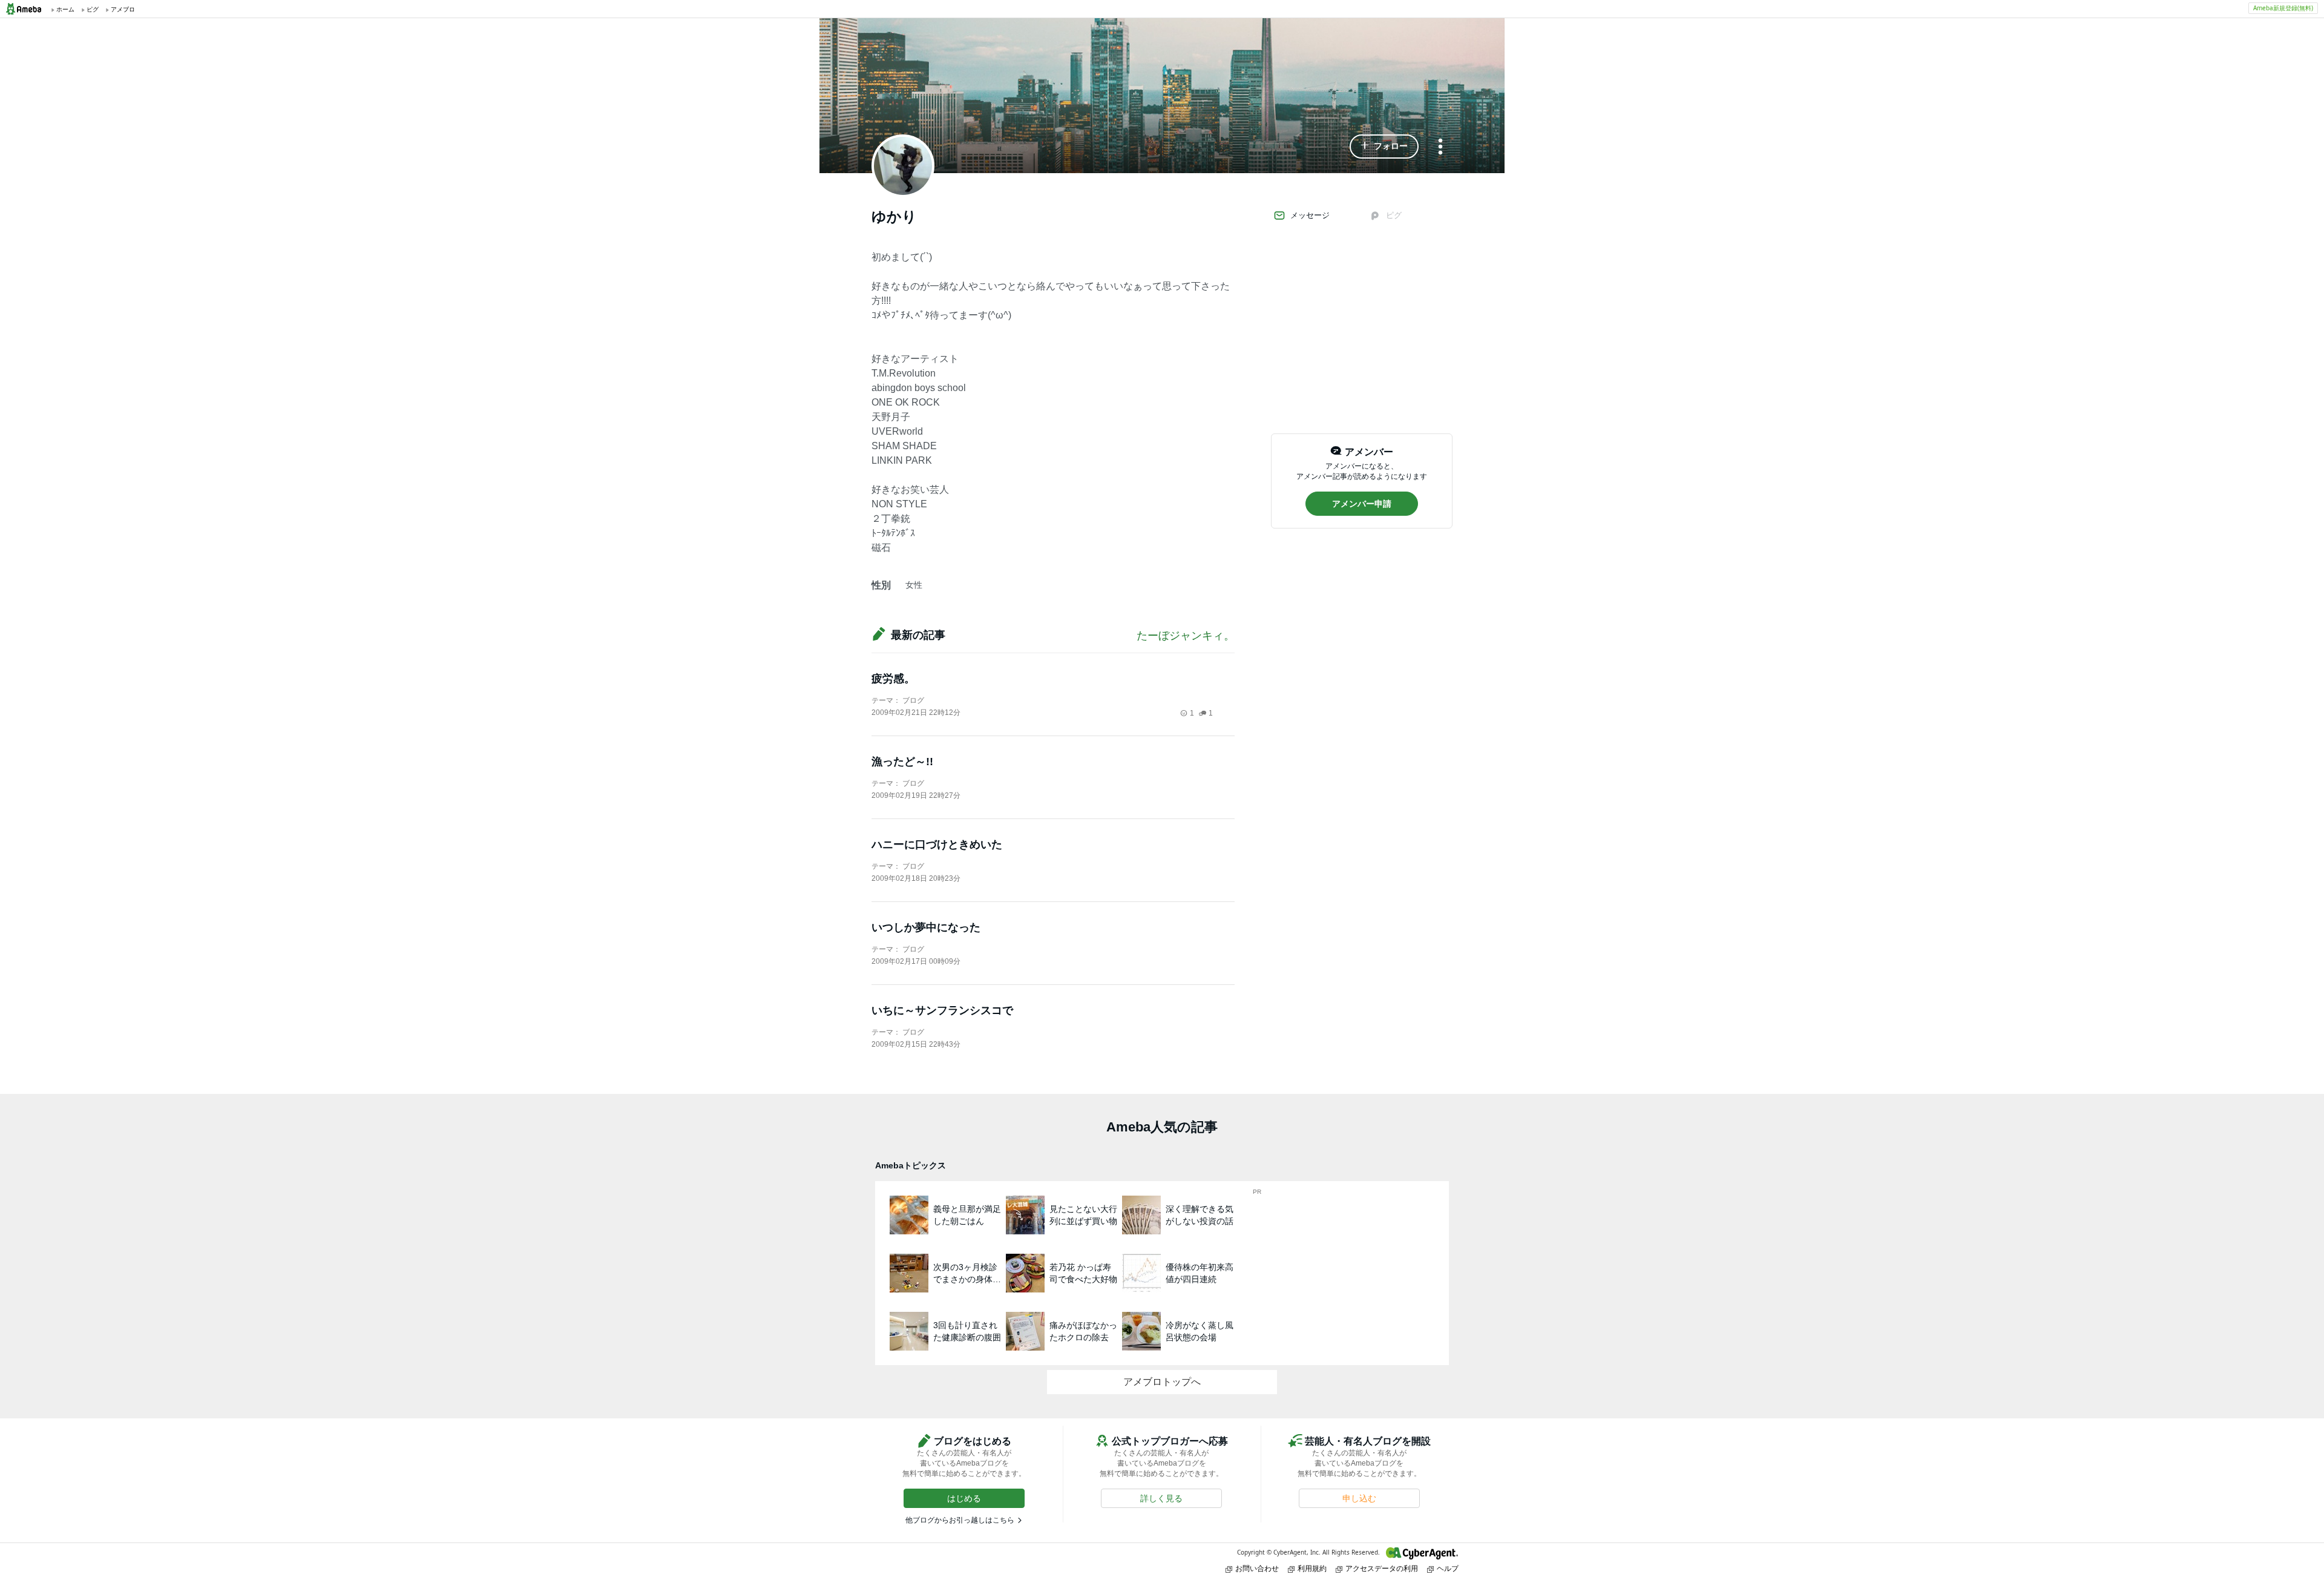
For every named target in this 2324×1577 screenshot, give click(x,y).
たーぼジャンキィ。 (1186, 636)
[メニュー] (1440, 147)
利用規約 (1312, 1568)
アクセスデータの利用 (1382, 1568)
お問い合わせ (1257, 1568)
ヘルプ (1448, 1568)
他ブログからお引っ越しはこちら (960, 1520)
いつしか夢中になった (926, 927)
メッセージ (1310, 215)
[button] (1384, 147)
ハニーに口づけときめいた (937, 844)
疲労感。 (893, 679)
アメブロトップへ (1162, 1382)
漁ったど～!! (902, 762)
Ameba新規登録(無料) (2283, 8)
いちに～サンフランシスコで (942, 1010)
